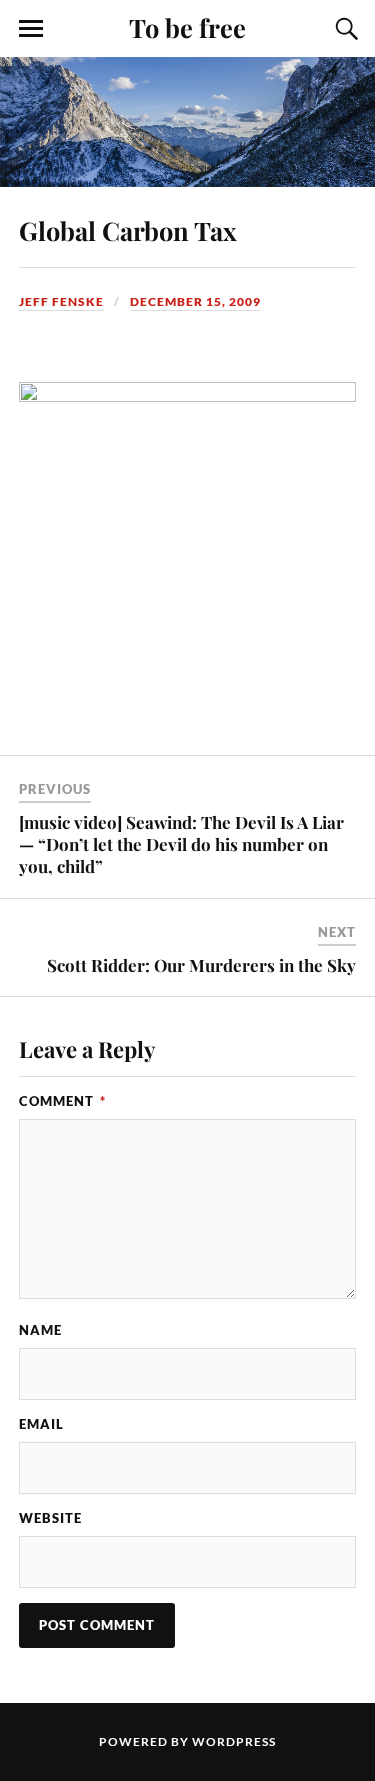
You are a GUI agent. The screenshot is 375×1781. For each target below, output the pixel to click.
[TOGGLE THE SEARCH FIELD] (344, 29)
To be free (187, 27)
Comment (62, 1101)
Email (41, 1424)
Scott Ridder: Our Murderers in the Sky (201, 965)
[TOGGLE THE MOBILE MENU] (31, 29)
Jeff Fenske (61, 301)
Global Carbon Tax (128, 230)
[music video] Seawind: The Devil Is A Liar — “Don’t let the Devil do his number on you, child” (181, 844)
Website (50, 1518)
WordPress (234, 1741)
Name (40, 1330)
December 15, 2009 (195, 301)
